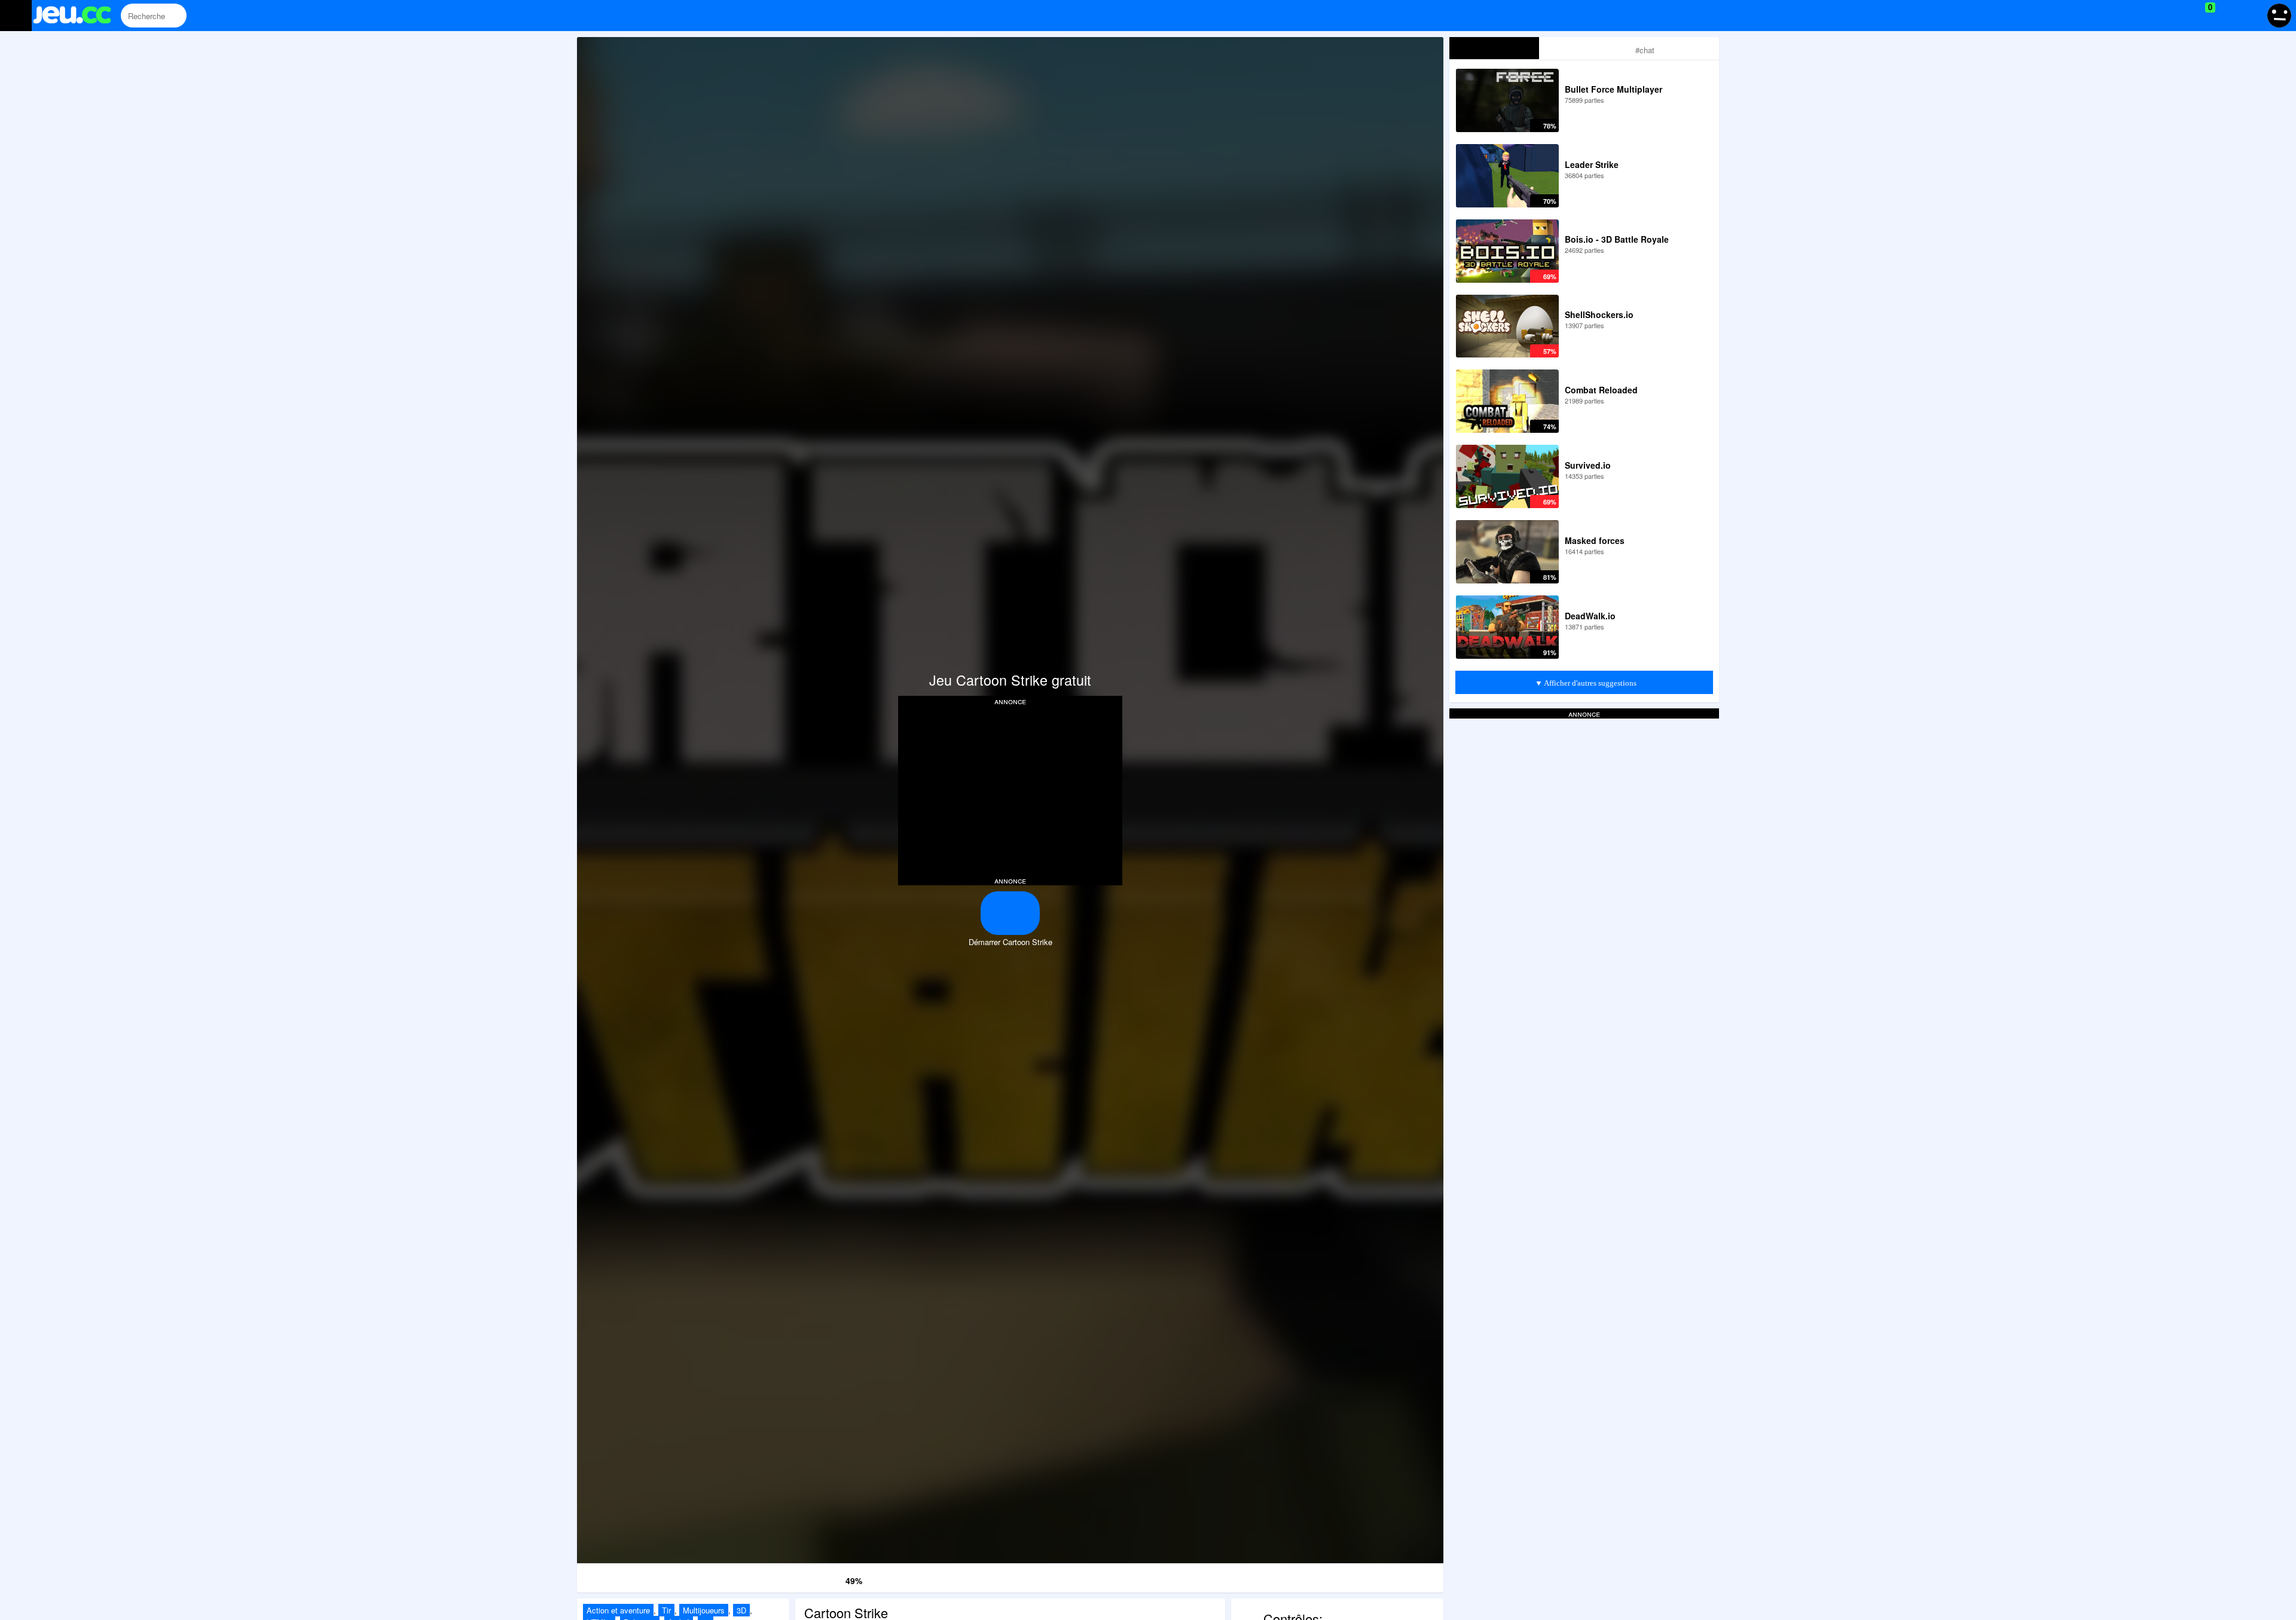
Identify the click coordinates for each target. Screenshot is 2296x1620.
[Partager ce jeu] (1183, 1576)
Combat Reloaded (1601, 390)
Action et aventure (618, 1610)
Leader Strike (1592, 164)
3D (741, 1610)
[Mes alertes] (2250, 16)
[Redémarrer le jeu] (664, 1576)
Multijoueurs (704, 1610)
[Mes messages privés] (2228, 16)
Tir (666, 1610)
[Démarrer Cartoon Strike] (1010, 913)
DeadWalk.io (1590, 616)
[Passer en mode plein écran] (1357, 1576)
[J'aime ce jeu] (816, 1578)
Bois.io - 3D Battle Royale (1617, 239)
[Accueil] (77, 16)
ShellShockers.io (1599, 314)
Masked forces (1595, 540)
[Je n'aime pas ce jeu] (834, 1578)
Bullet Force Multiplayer (1613, 89)
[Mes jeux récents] (2156, 16)
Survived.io (1588, 465)
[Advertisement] (1010, 790)
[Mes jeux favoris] (2180, 16)
